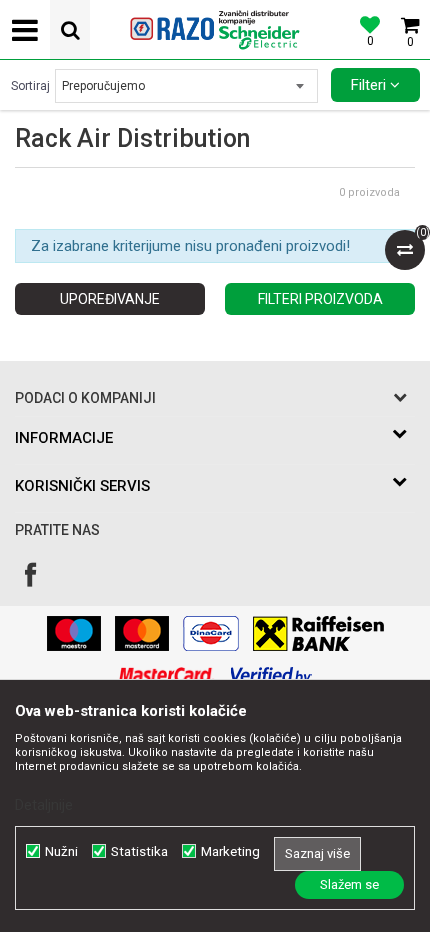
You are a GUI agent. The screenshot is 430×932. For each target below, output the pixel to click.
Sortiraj (30, 86)
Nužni (61, 851)
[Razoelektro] (215, 30)
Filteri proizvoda (320, 299)
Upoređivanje (110, 299)
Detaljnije (44, 805)
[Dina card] (211, 633)
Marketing (230, 851)
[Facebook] (30, 574)
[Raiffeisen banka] (318, 633)
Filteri (370, 85)
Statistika (139, 851)
